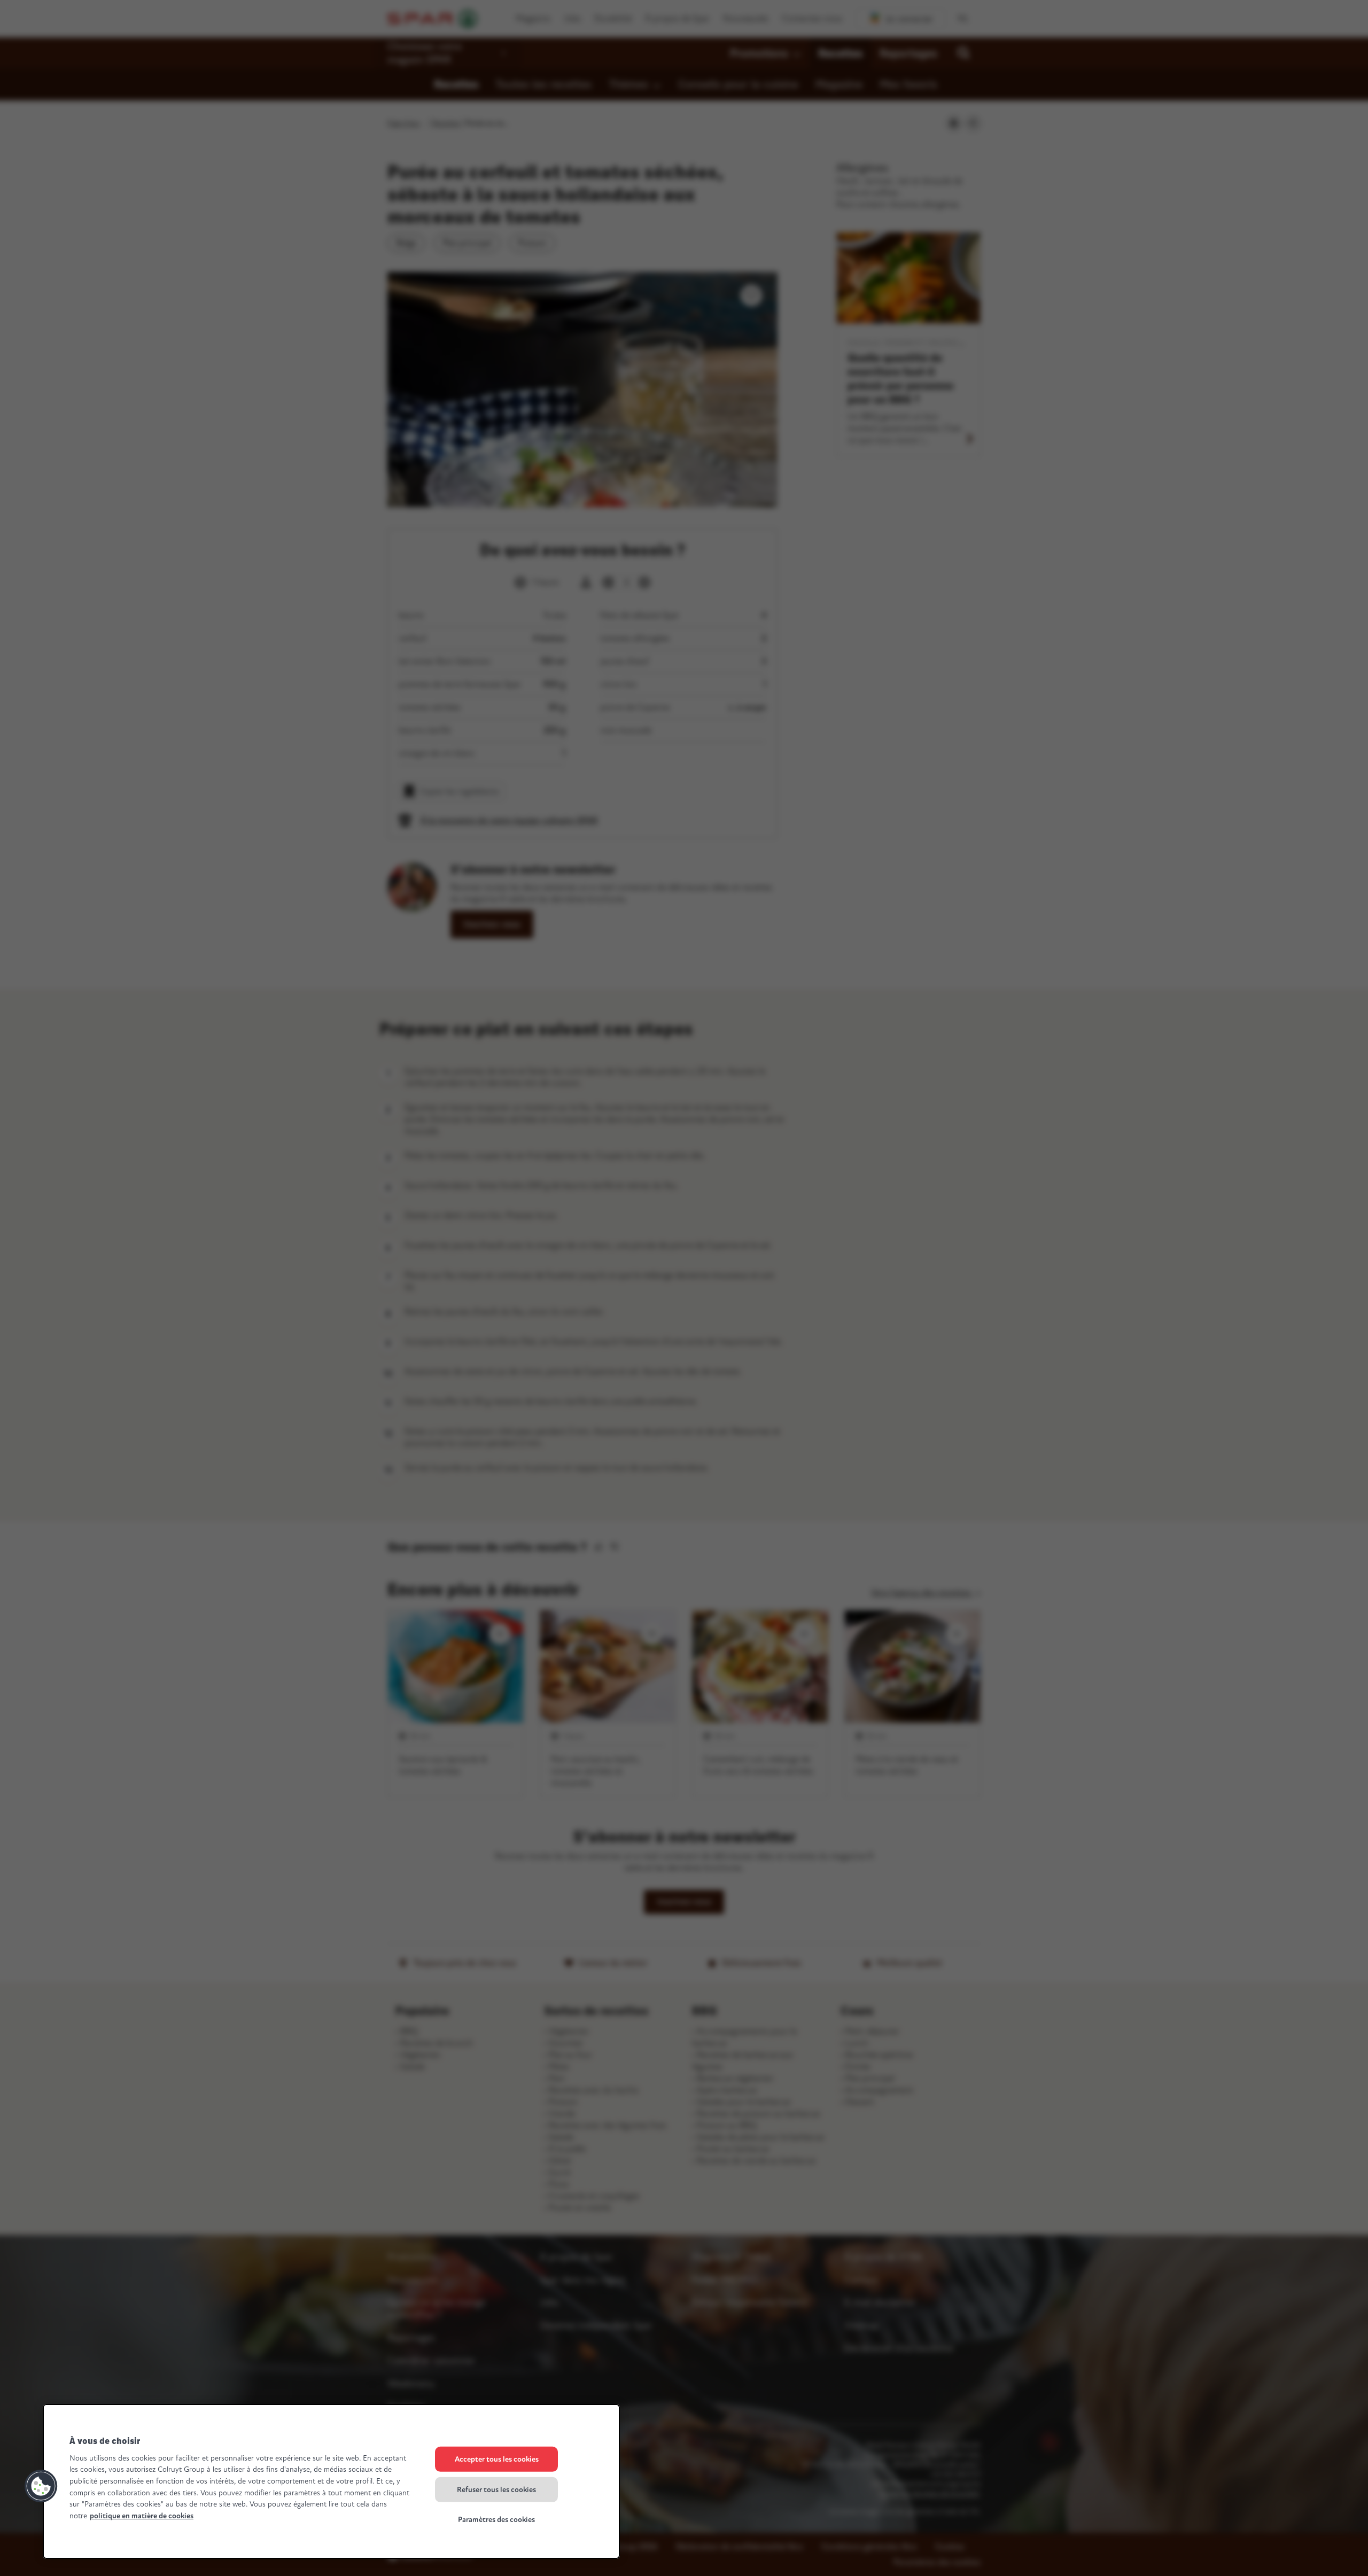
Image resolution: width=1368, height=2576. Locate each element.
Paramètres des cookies (496, 2520)
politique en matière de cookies (142, 2516)
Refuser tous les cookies (496, 2489)
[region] (331, 2481)
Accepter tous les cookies (497, 2459)
